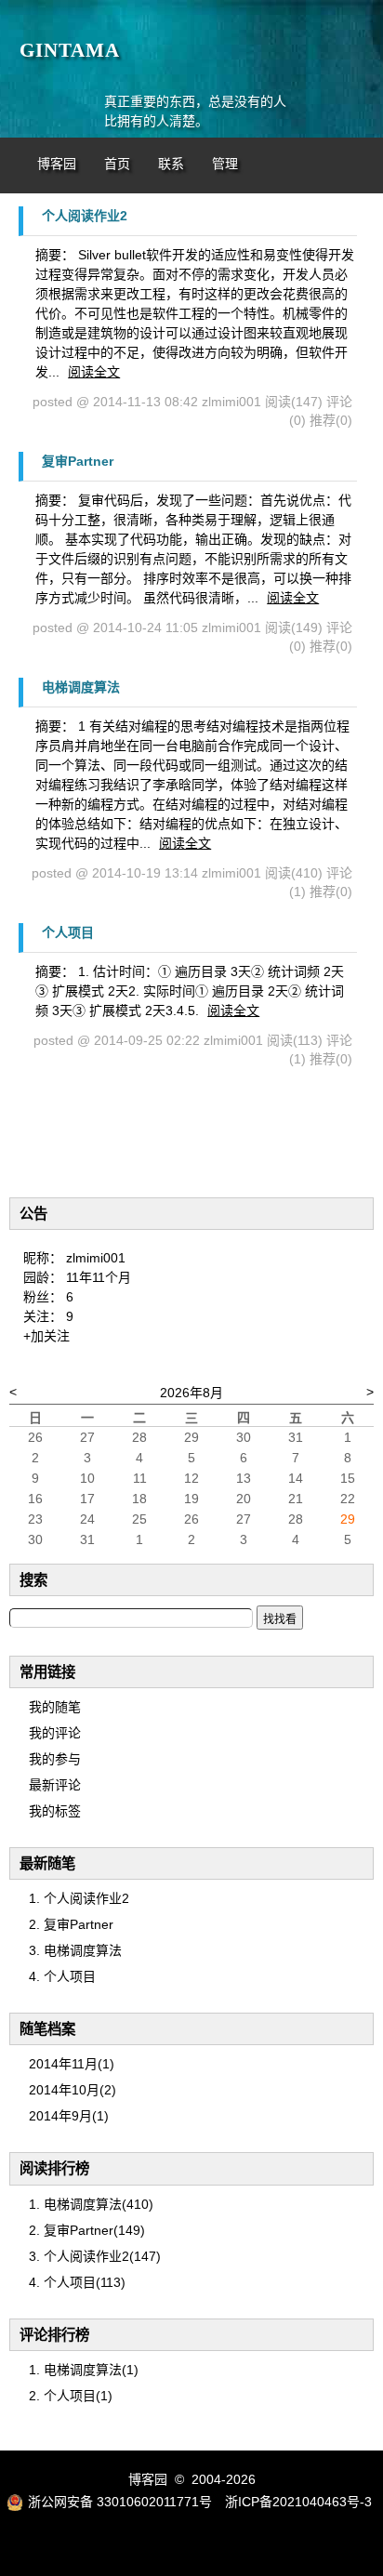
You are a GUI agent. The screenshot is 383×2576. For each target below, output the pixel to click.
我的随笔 (55, 1707)
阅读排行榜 (54, 2168)
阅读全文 (94, 372)
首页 (117, 164)
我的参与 (55, 1759)
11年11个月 (99, 1277)
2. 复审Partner (71, 1924)
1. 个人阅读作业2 (79, 1898)
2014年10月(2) (73, 2090)
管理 (225, 164)
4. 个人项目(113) (77, 2282)
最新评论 (55, 1785)
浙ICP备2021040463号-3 (298, 2502)
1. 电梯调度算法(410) (91, 2204)
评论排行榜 (54, 2335)
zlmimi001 (96, 1258)
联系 (171, 164)
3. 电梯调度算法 (75, 1950)
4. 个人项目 (62, 1976)
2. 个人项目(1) (71, 2396)
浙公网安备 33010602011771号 (120, 2502)
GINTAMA (70, 50)
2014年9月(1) (69, 2116)
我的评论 (55, 1733)
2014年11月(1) (72, 2064)
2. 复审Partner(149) (87, 2230)
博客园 (57, 164)
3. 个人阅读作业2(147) (95, 2256)
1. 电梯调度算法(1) (84, 2370)
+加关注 (46, 1336)
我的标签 (55, 1811)
